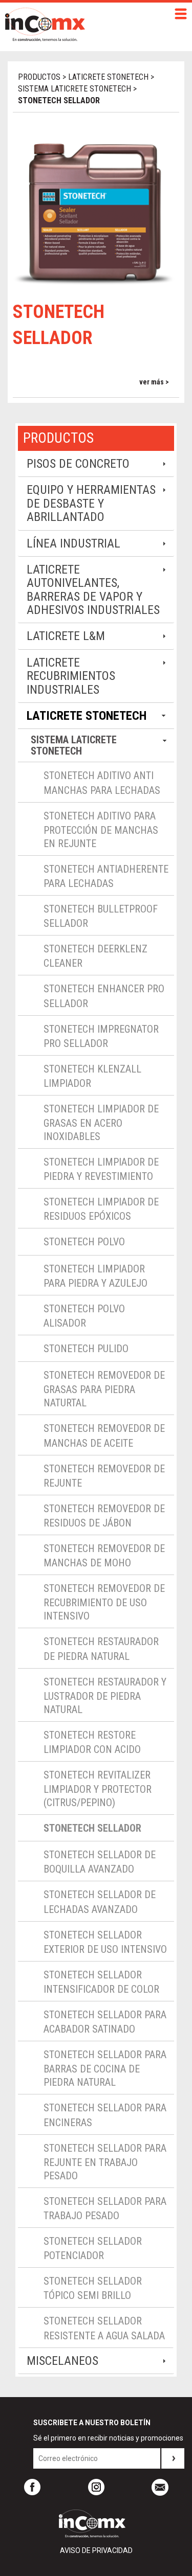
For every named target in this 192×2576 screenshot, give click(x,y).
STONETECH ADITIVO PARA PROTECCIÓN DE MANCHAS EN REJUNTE (101, 830)
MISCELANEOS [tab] (62, 2361)
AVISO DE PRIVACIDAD (96, 2550)
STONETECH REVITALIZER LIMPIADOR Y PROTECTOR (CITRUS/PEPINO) (98, 1789)
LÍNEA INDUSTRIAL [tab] (73, 543)
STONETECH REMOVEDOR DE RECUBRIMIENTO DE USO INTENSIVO (104, 1602)
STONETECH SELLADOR (92, 1828)
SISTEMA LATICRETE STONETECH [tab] (74, 745)
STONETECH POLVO (84, 1242)
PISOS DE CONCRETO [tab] (78, 464)
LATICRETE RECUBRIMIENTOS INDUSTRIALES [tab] (71, 676)
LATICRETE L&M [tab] (66, 636)
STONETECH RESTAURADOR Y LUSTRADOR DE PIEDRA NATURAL (105, 1696)
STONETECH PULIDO (86, 1349)
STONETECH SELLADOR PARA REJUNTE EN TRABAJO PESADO (105, 2162)
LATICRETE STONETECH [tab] (87, 716)
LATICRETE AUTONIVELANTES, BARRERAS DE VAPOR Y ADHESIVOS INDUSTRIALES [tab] (93, 590)
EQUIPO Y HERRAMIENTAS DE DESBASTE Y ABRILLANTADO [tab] (91, 503)
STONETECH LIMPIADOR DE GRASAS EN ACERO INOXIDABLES (101, 1123)
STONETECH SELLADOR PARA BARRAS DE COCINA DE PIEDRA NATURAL (105, 2068)
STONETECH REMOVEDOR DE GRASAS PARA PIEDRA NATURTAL (104, 1389)
